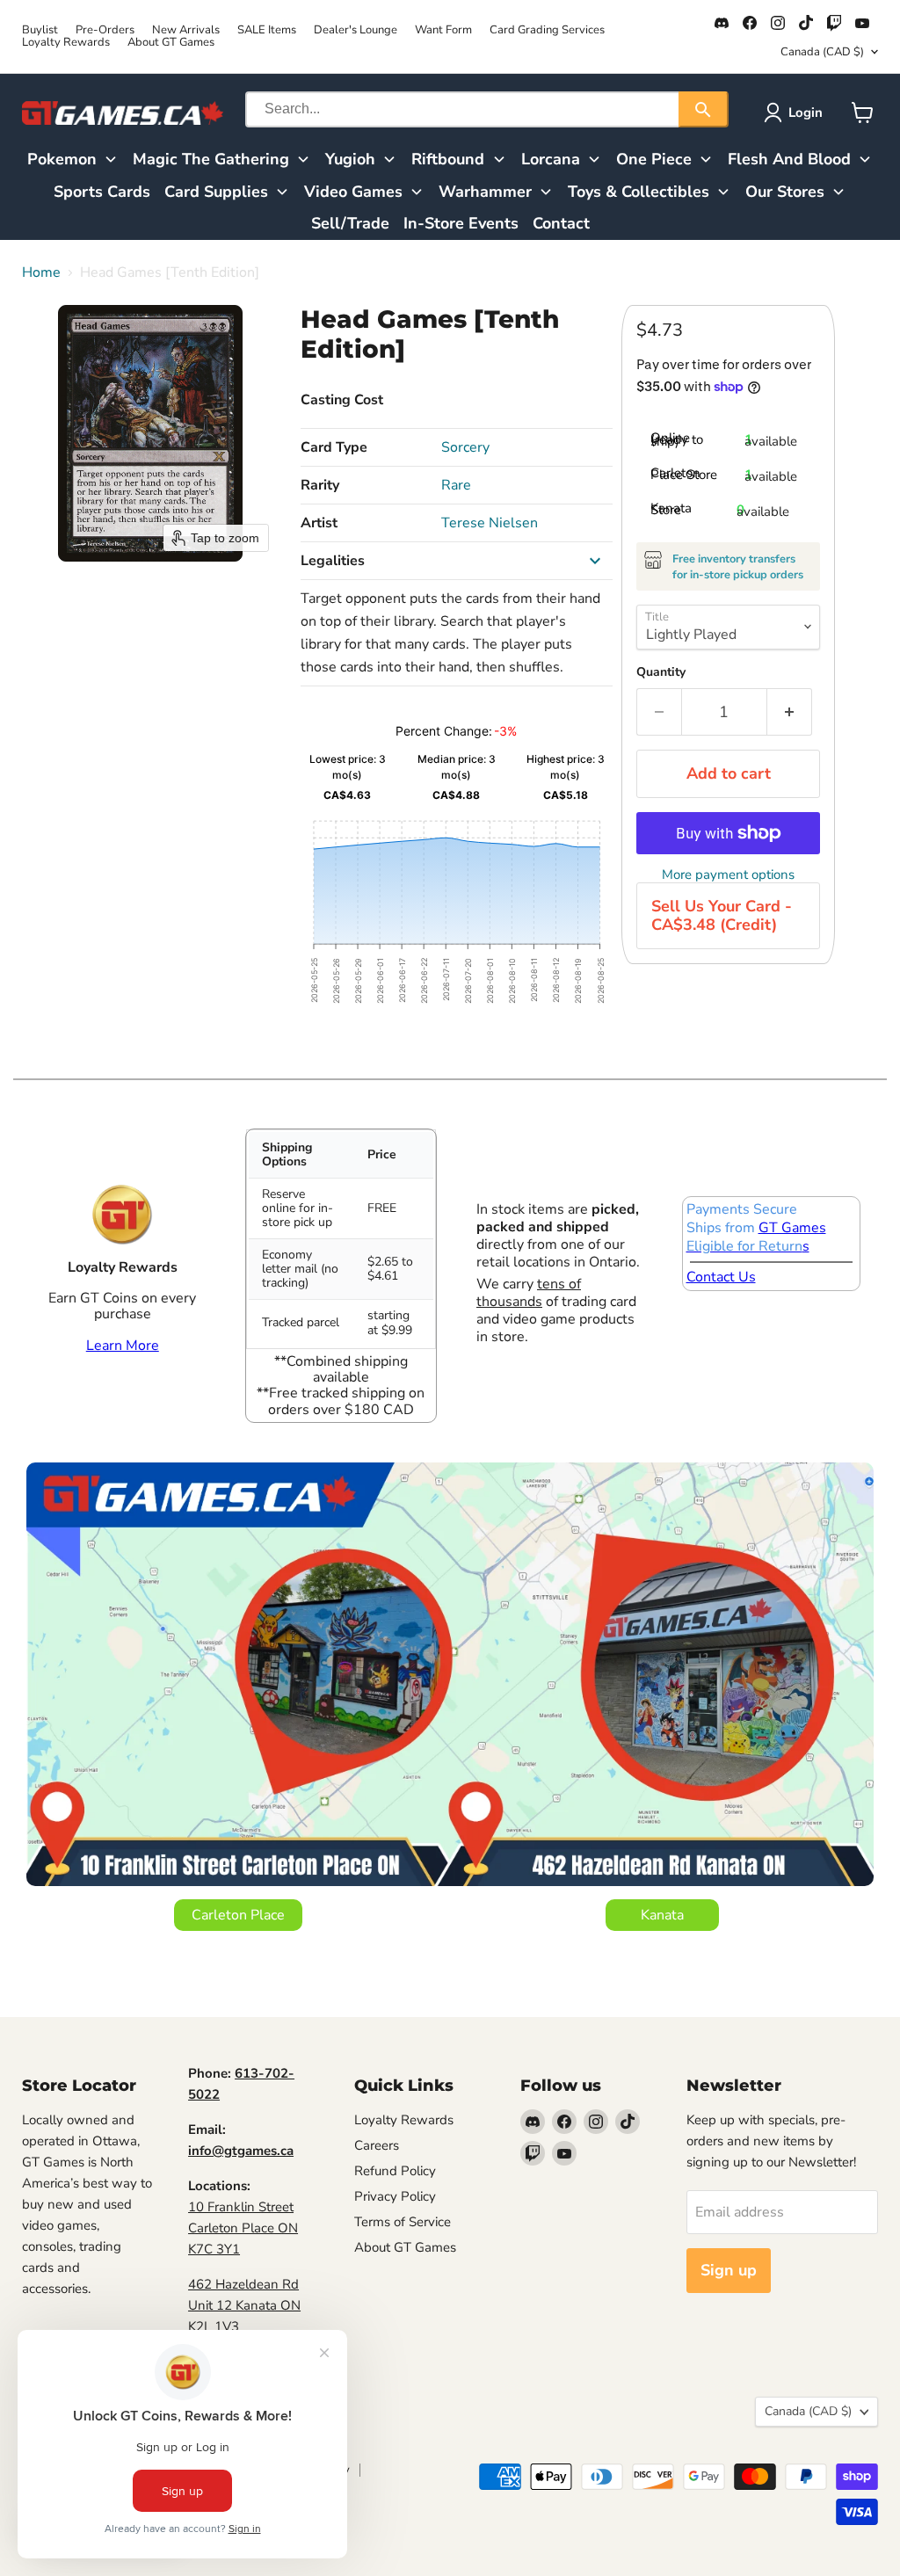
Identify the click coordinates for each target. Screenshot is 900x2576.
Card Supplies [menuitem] (216, 192)
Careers (377, 2145)
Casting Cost (342, 400)
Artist (319, 523)
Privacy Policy (395, 2196)
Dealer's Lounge (356, 30)
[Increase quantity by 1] (790, 712)
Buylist (40, 30)
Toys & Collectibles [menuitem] (639, 192)
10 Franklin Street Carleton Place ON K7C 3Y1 (243, 2228)
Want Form (443, 30)
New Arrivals (186, 30)
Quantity (661, 672)
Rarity (320, 485)
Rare (456, 485)
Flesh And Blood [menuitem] (789, 159)
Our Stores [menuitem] (785, 192)
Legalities (333, 561)
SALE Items (267, 30)
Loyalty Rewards (66, 43)
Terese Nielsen (490, 523)
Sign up (729, 2270)
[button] (797, 112)
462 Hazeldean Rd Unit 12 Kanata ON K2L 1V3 (244, 2305)
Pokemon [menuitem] (62, 159)
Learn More (123, 1346)
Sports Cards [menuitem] (102, 192)
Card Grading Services (547, 30)
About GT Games (171, 43)
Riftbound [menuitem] (448, 159)
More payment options (728, 875)
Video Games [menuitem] (353, 192)
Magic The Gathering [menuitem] (211, 159)
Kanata (662, 1915)
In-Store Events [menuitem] (461, 223)
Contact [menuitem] (561, 223)
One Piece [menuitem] (654, 159)
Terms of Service (403, 2222)
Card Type (334, 447)
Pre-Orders (105, 30)
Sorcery (465, 447)
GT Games (792, 1228)
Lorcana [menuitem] (551, 159)
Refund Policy (395, 2171)
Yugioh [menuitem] (350, 159)
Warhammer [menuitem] (485, 192)
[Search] (704, 109)
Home (41, 272)
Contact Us (721, 1277)
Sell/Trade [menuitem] (350, 223)
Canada (822, 52)
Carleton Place (238, 1915)
